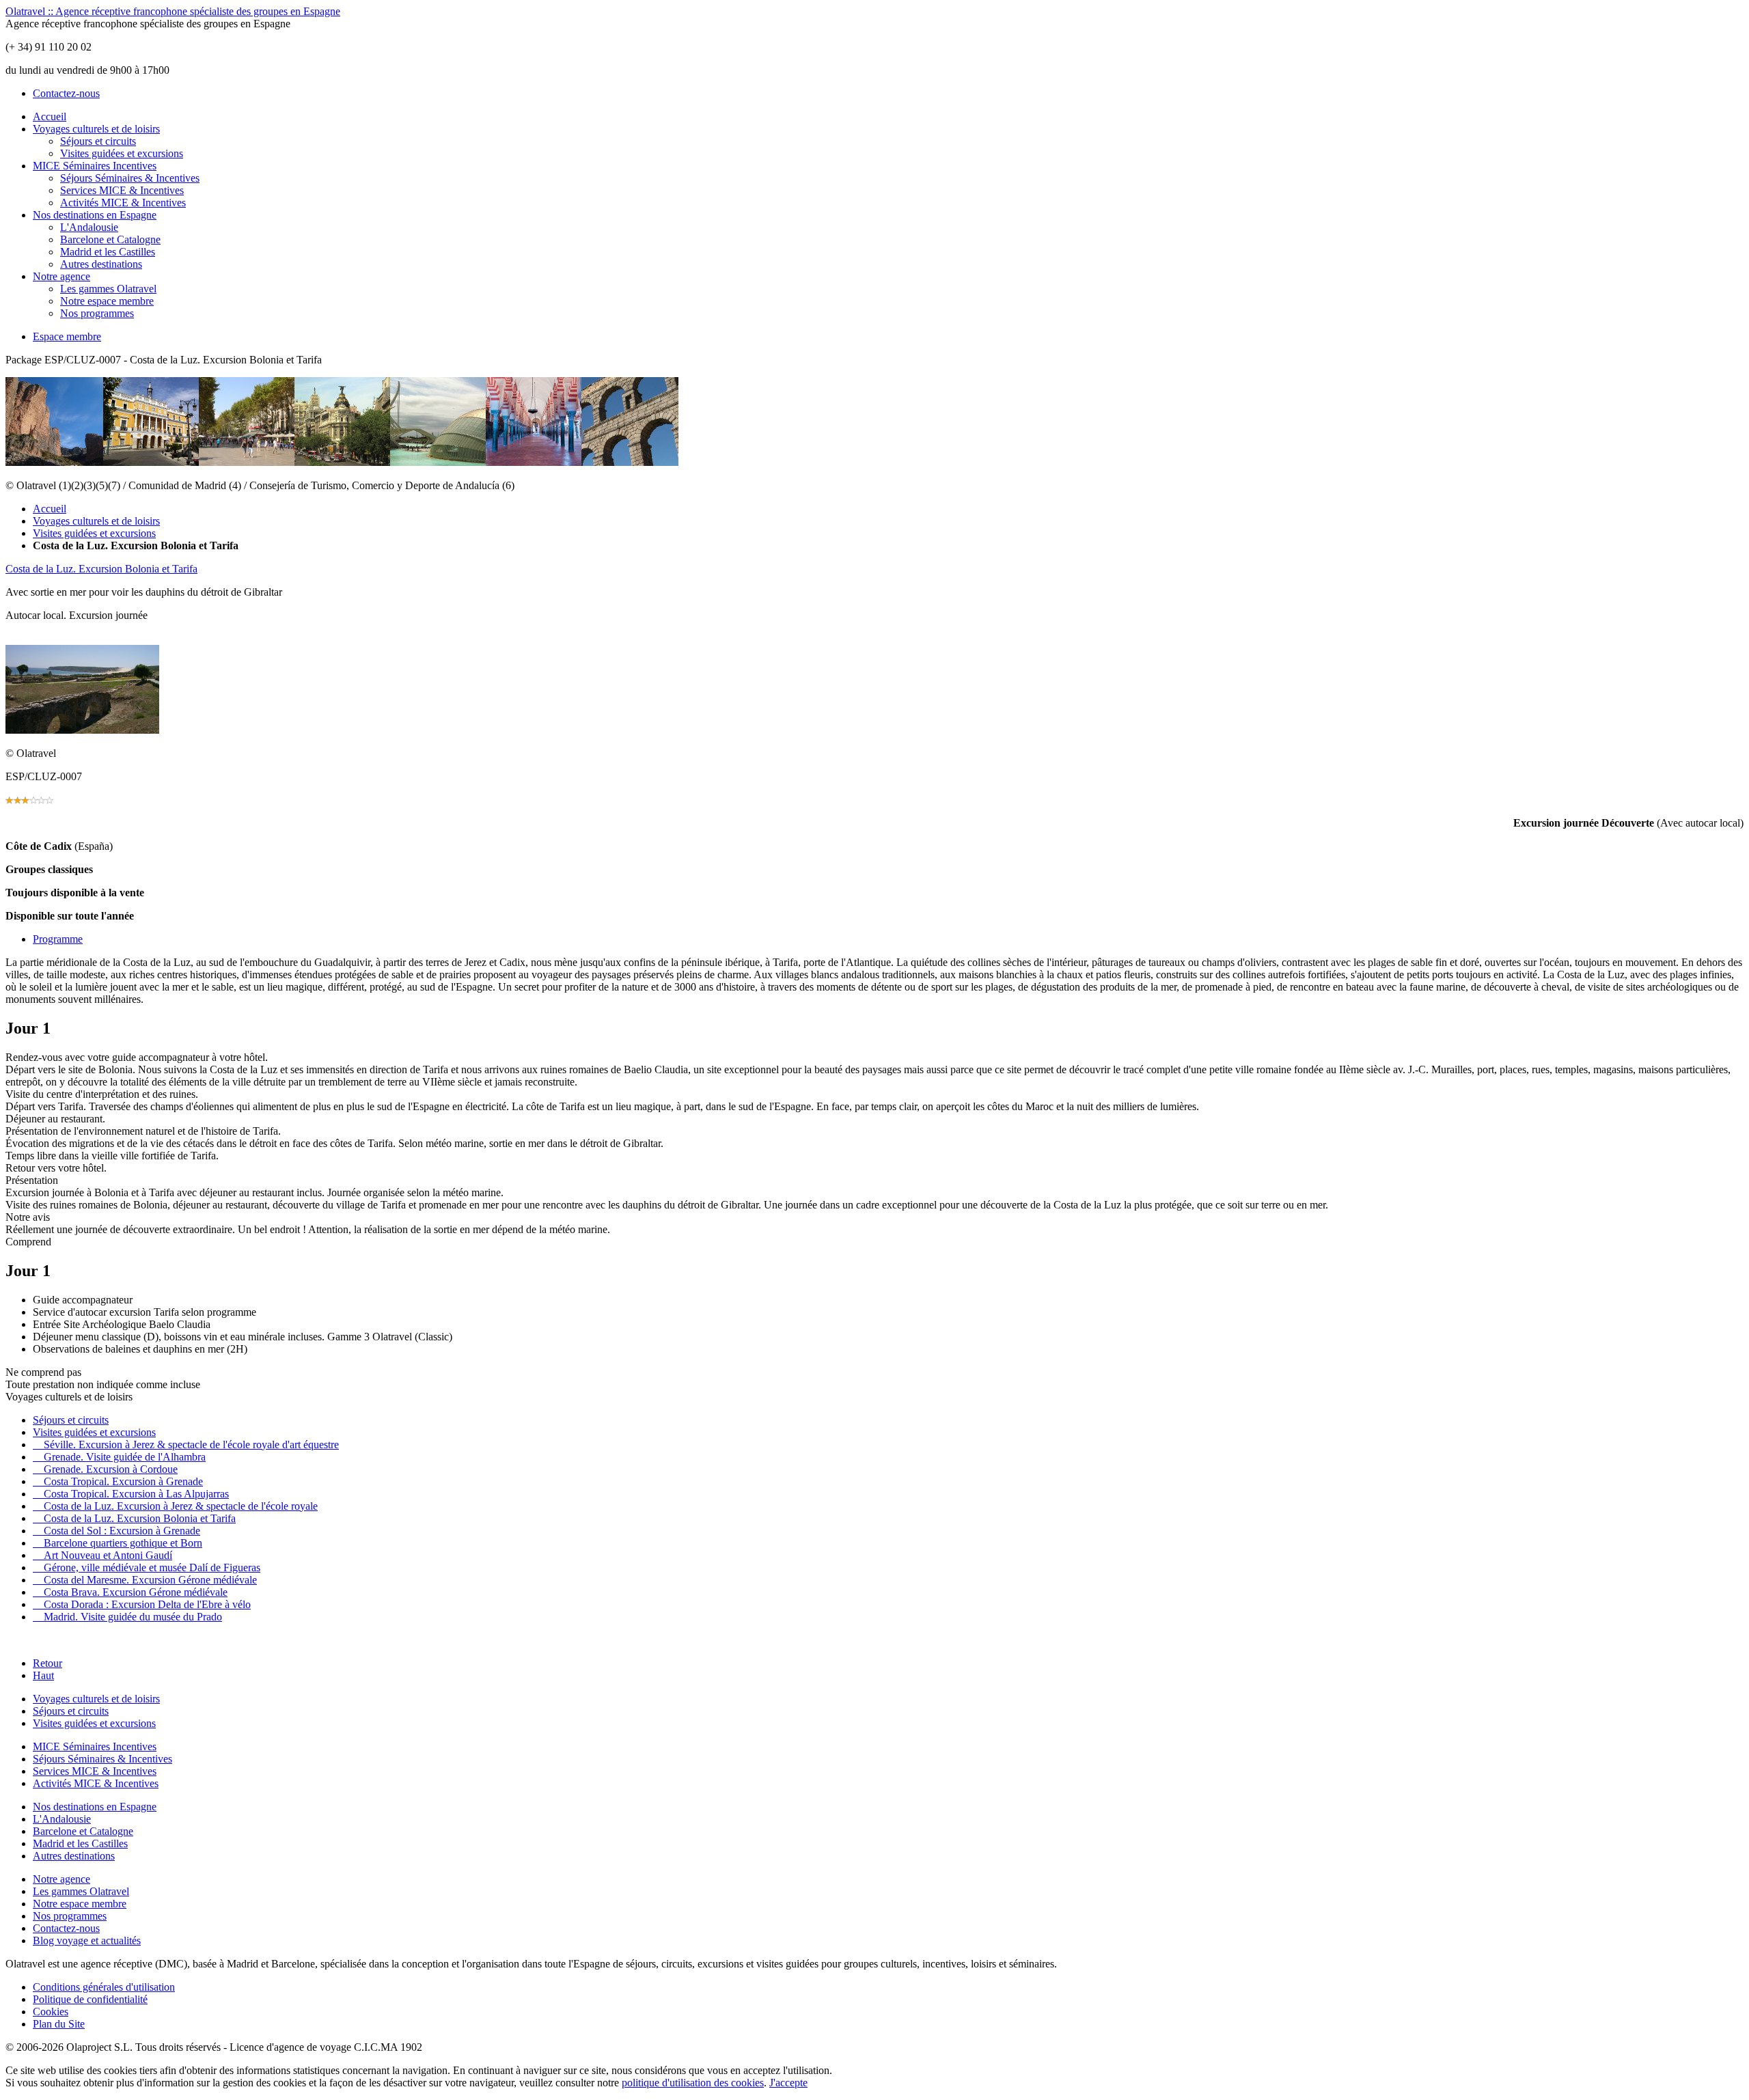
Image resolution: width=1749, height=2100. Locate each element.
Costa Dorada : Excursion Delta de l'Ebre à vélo (142, 1604)
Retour (47, 1663)
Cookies (51, 2012)
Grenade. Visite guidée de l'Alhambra (119, 1457)
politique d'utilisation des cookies (693, 2083)
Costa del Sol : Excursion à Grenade (116, 1531)
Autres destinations (101, 264)
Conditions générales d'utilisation (104, 1987)
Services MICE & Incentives (122, 190)
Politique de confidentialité (90, 1999)
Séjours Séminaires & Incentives (130, 178)
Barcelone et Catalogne (110, 239)
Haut (43, 1675)
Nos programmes (97, 313)
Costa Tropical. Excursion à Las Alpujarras (131, 1494)
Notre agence (61, 276)
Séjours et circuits (98, 141)
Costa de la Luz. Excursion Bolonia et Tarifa (101, 569)
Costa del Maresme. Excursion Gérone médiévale (145, 1580)
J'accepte (788, 2083)
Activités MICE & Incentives (123, 203)
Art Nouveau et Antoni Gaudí (102, 1555)
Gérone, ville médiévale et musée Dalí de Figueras (147, 1567)
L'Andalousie (89, 227)
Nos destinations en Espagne (95, 215)
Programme (58, 939)
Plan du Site (59, 2024)
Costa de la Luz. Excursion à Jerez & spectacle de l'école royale (175, 1506)
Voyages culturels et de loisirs (96, 129)
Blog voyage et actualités (87, 1940)
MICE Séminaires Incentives (95, 166)
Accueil (50, 116)
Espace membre (67, 336)
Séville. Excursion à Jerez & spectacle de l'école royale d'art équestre (186, 1445)
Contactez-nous (66, 93)
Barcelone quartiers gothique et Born (118, 1543)
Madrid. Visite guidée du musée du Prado (127, 1617)
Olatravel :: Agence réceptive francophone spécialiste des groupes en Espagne (173, 11)
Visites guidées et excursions (122, 153)
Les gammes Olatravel (108, 289)
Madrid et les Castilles (108, 252)
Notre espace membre (107, 301)
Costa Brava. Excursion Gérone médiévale (130, 1592)
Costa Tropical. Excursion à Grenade (118, 1481)
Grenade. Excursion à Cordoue (105, 1469)
